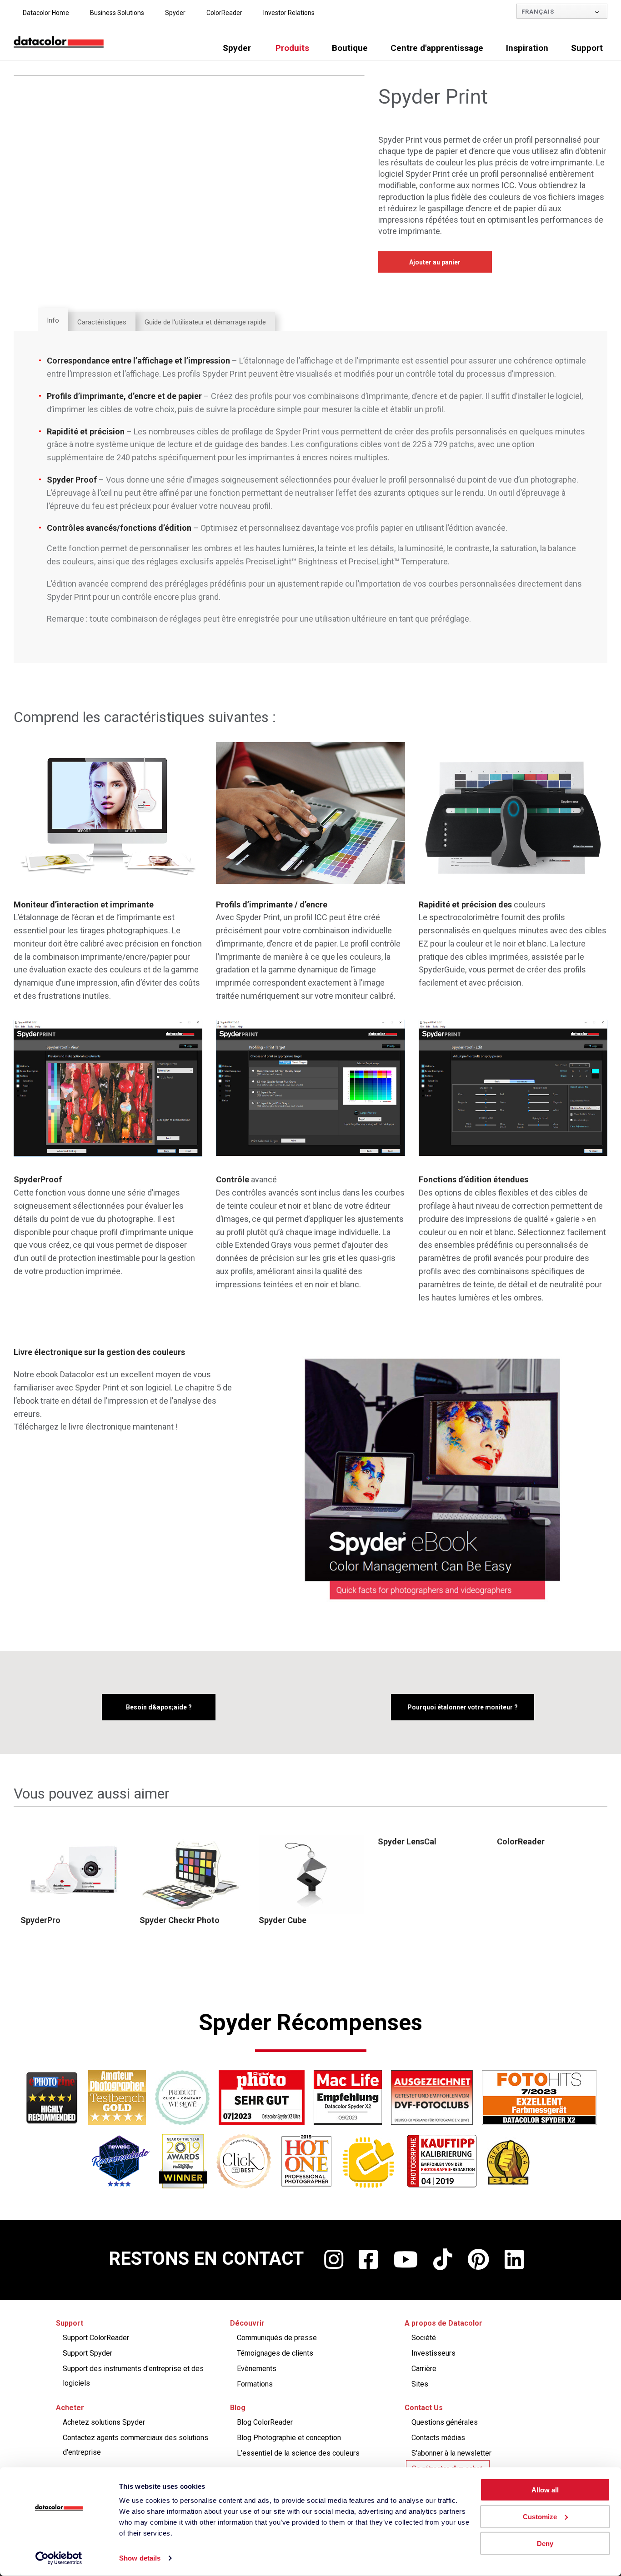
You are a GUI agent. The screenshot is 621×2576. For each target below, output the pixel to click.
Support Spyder (88, 2353)
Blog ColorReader (265, 2422)
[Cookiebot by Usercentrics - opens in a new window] (59, 2558)
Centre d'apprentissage (437, 48)
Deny (545, 2543)
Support (587, 48)
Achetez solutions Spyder (104, 2422)
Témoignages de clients (275, 2353)
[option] (73, 1881)
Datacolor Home (46, 13)
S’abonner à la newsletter (451, 2453)
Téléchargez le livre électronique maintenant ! (96, 1427)
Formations (255, 2384)
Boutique (350, 48)
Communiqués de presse (277, 2338)
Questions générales (445, 2422)
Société (424, 2338)
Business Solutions (117, 13)
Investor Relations (289, 13)
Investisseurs (433, 2353)
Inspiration (527, 48)
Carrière (424, 2369)
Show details (140, 2558)
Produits (292, 48)
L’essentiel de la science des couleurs (298, 2453)
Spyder (175, 13)
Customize (540, 2517)
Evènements (257, 2369)
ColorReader (224, 13)
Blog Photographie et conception (289, 2438)
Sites (420, 2384)
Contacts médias (438, 2438)
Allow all (545, 2490)
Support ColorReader (96, 2338)
